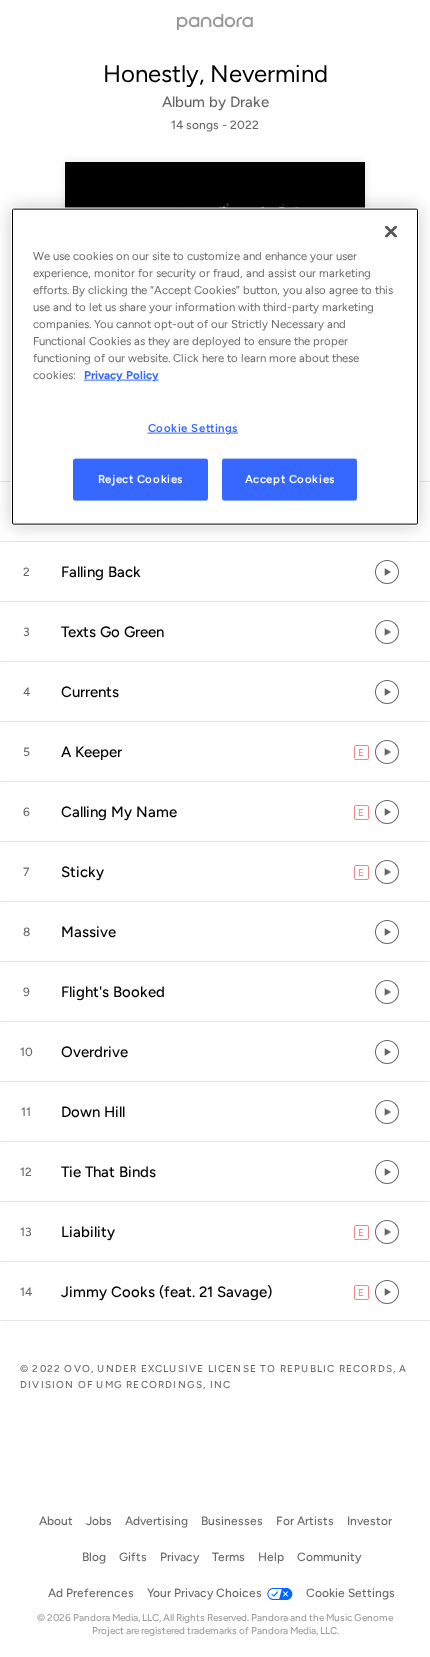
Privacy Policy (121, 375)
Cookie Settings (193, 428)
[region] (215, 366)
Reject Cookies (140, 479)
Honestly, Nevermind (215, 73)
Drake (249, 102)
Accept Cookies (290, 479)
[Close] (391, 231)
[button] (215, 572)
